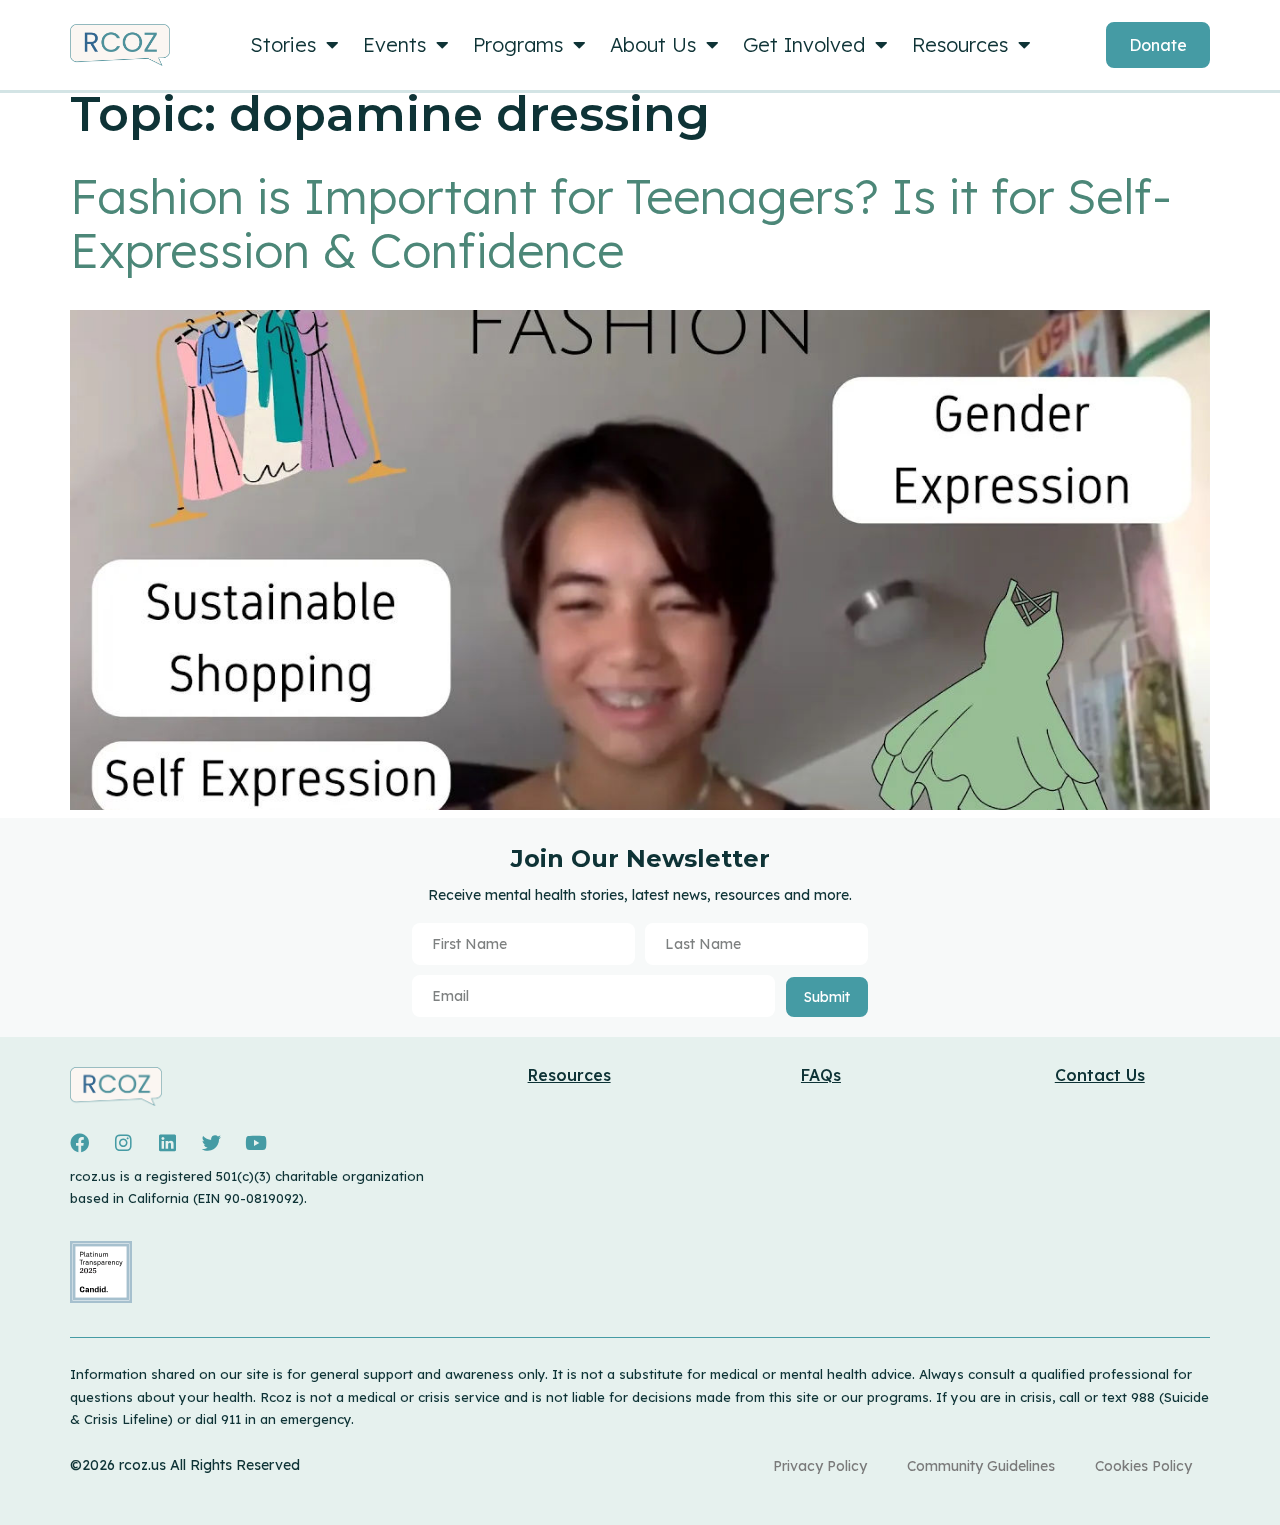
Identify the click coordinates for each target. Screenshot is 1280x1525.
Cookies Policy (1143, 1466)
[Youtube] (256, 1143)
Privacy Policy (820, 1466)
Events (394, 44)
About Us (653, 44)
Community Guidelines (981, 1466)
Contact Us (1100, 1075)
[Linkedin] (167, 1143)
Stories (283, 44)
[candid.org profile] (101, 1298)
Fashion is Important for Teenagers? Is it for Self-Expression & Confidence (621, 223)
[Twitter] (211, 1143)
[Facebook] (79, 1143)
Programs (518, 44)
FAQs (821, 1075)
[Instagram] (123, 1143)
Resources (960, 44)
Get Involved (804, 44)
